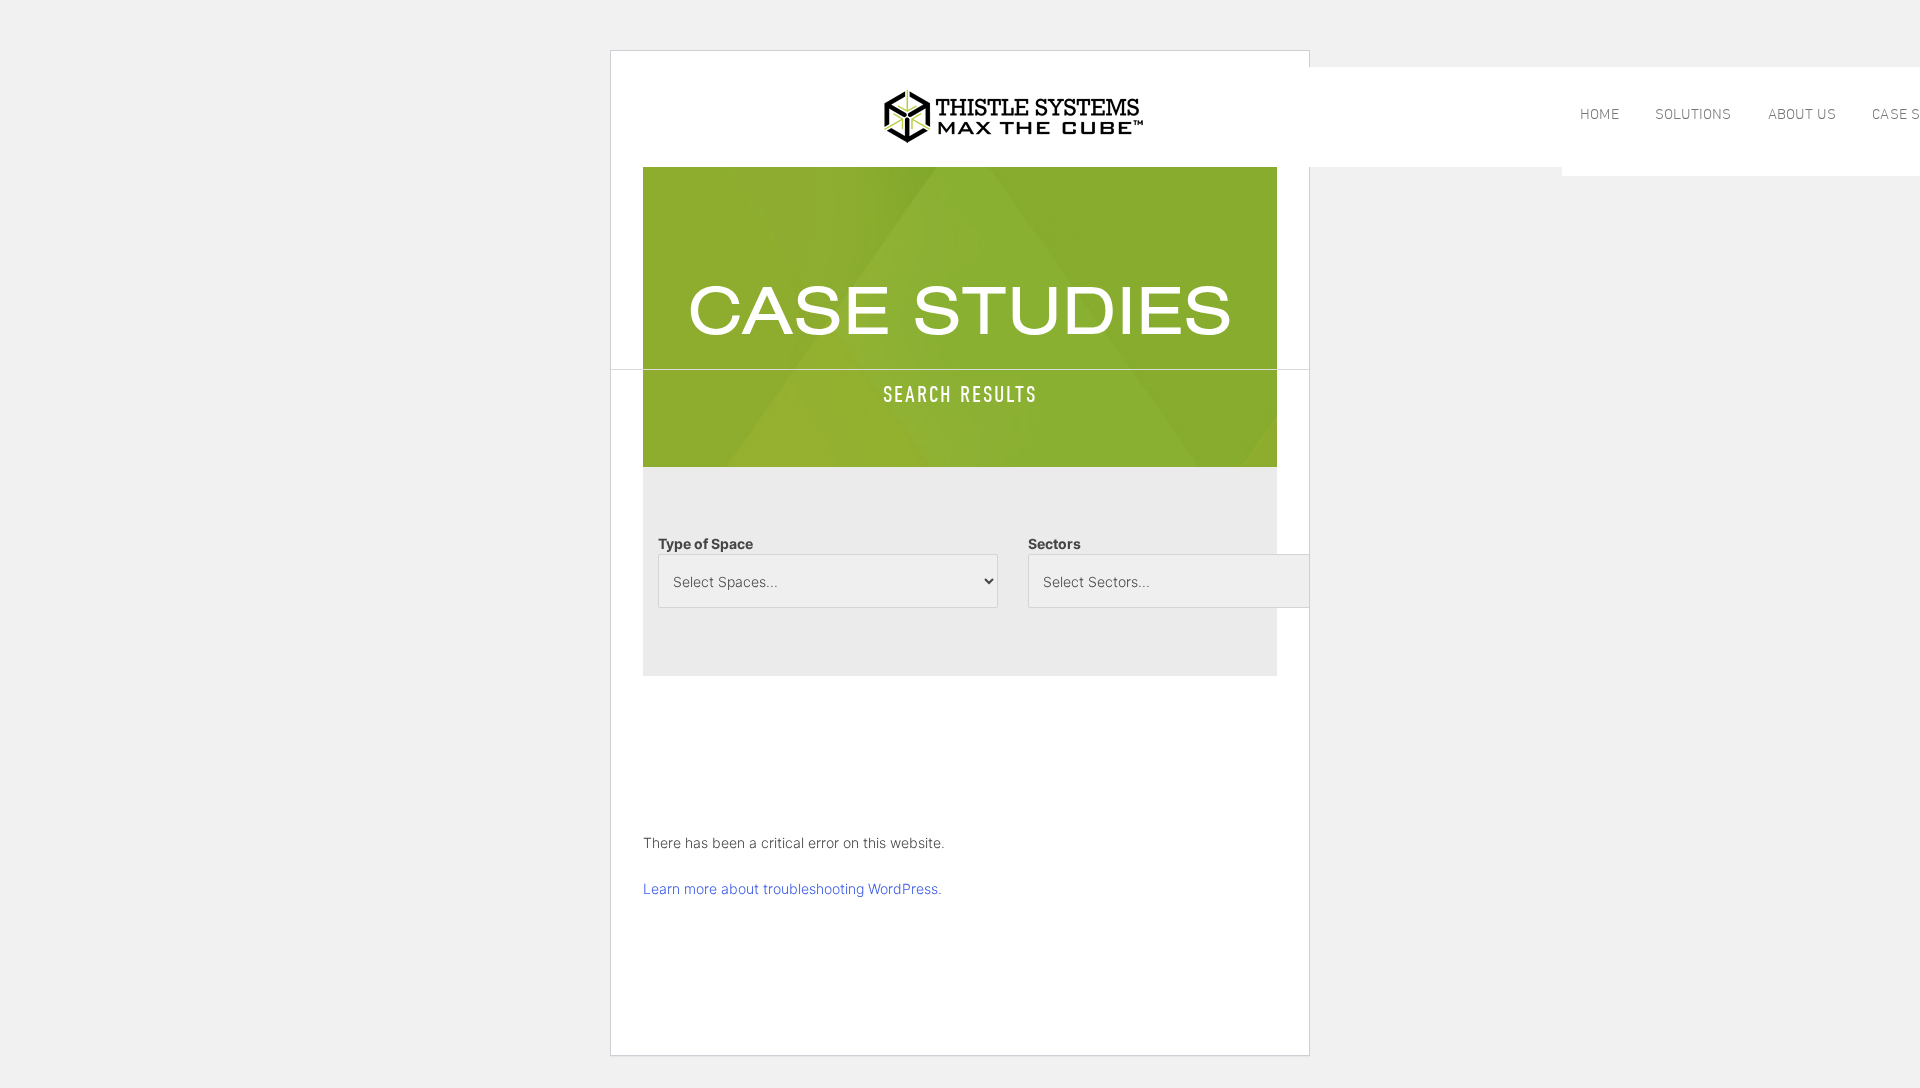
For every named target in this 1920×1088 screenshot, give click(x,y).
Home (1599, 113)
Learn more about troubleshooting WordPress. (792, 888)
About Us (1802, 113)
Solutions (1693, 113)
